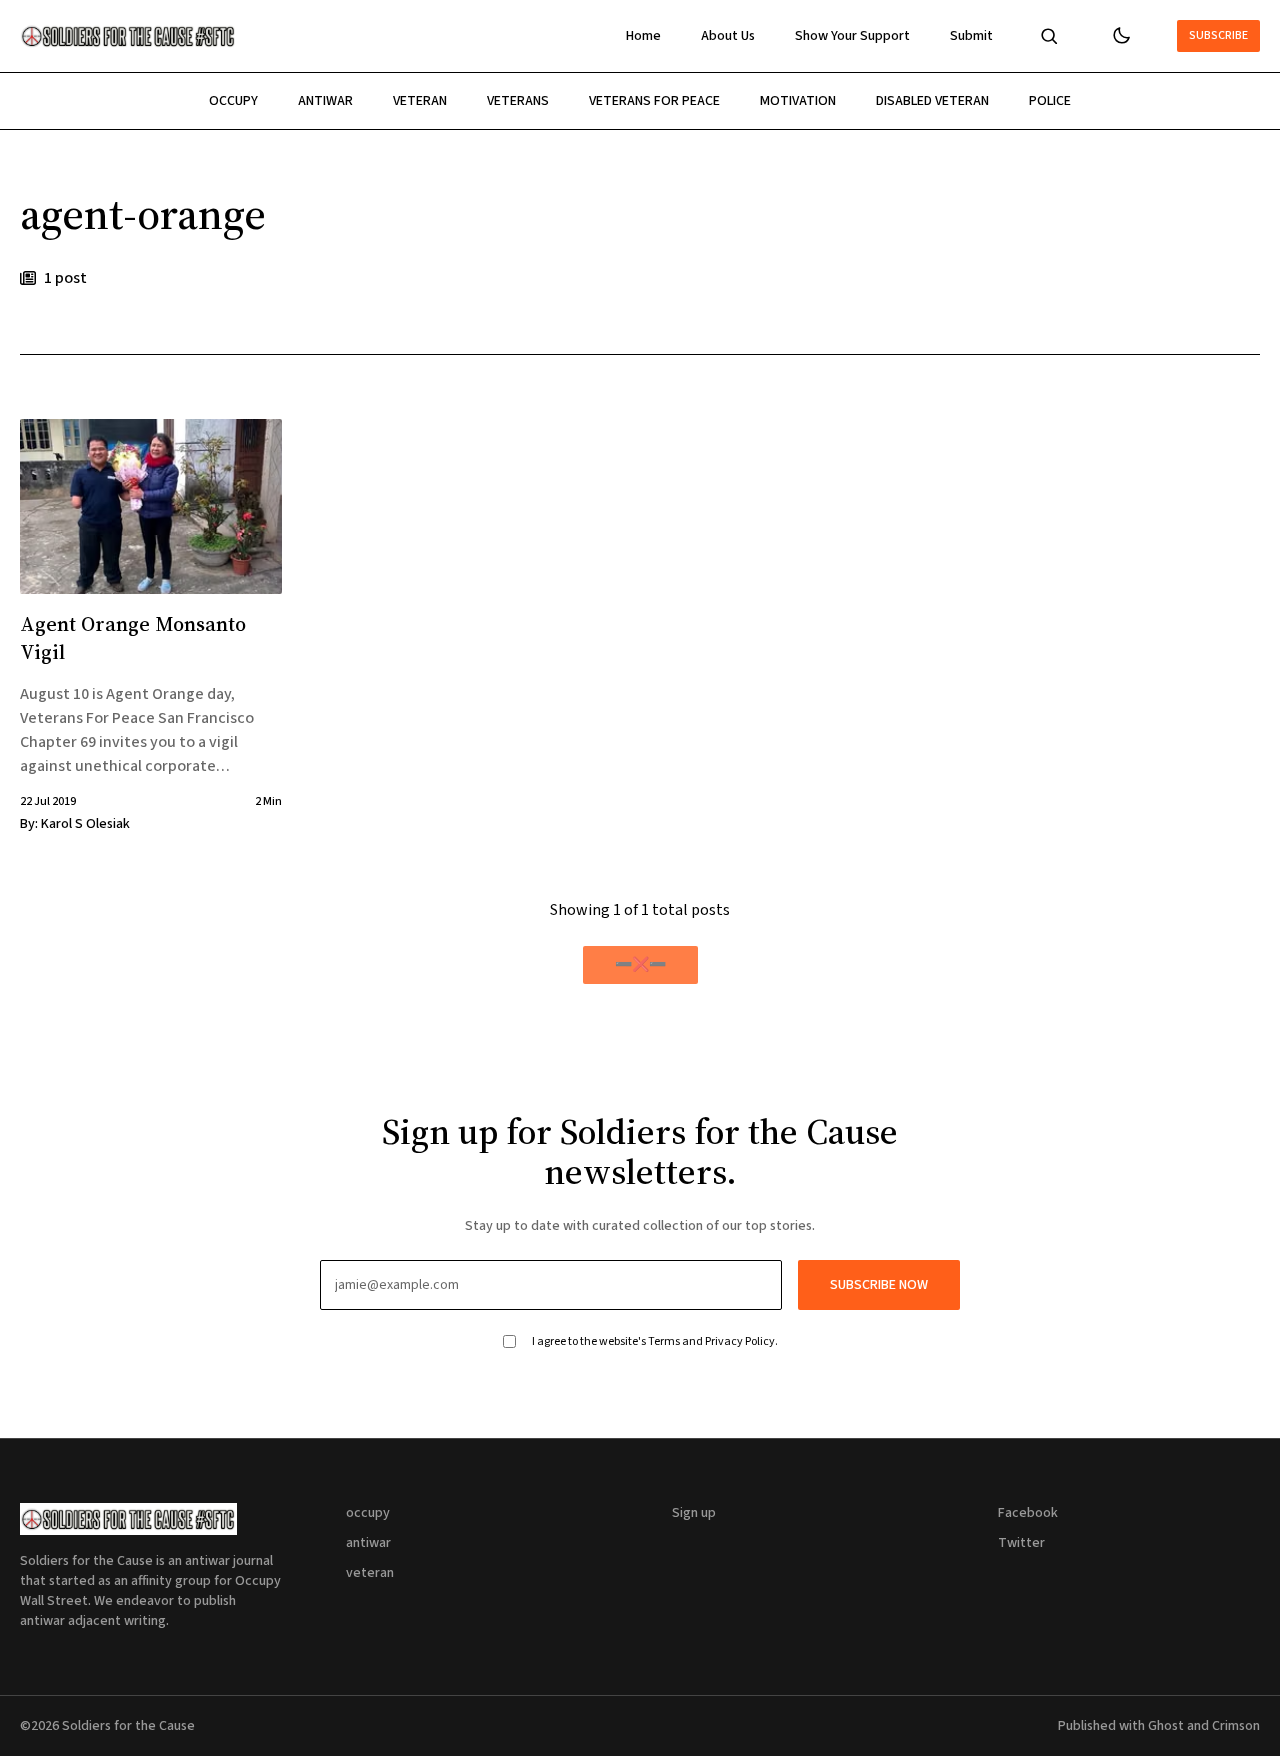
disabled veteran (932, 101)
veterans (518, 101)
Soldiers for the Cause (128, 1726)
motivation (798, 101)
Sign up (694, 1513)
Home (643, 36)
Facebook (1028, 1513)
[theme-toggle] (1121, 36)
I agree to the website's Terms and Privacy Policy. (655, 1342)
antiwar (325, 101)
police (1050, 101)
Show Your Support (852, 36)
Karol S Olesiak (85, 824)
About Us (728, 36)
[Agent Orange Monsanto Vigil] (151, 506)
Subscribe (1218, 35)
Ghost (1166, 1726)
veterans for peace (654, 101)
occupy (233, 101)
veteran (420, 101)
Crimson (1236, 1726)
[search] (1049, 36)
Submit (971, 36)
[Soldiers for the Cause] (128, 36)
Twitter (1021, 1543)
